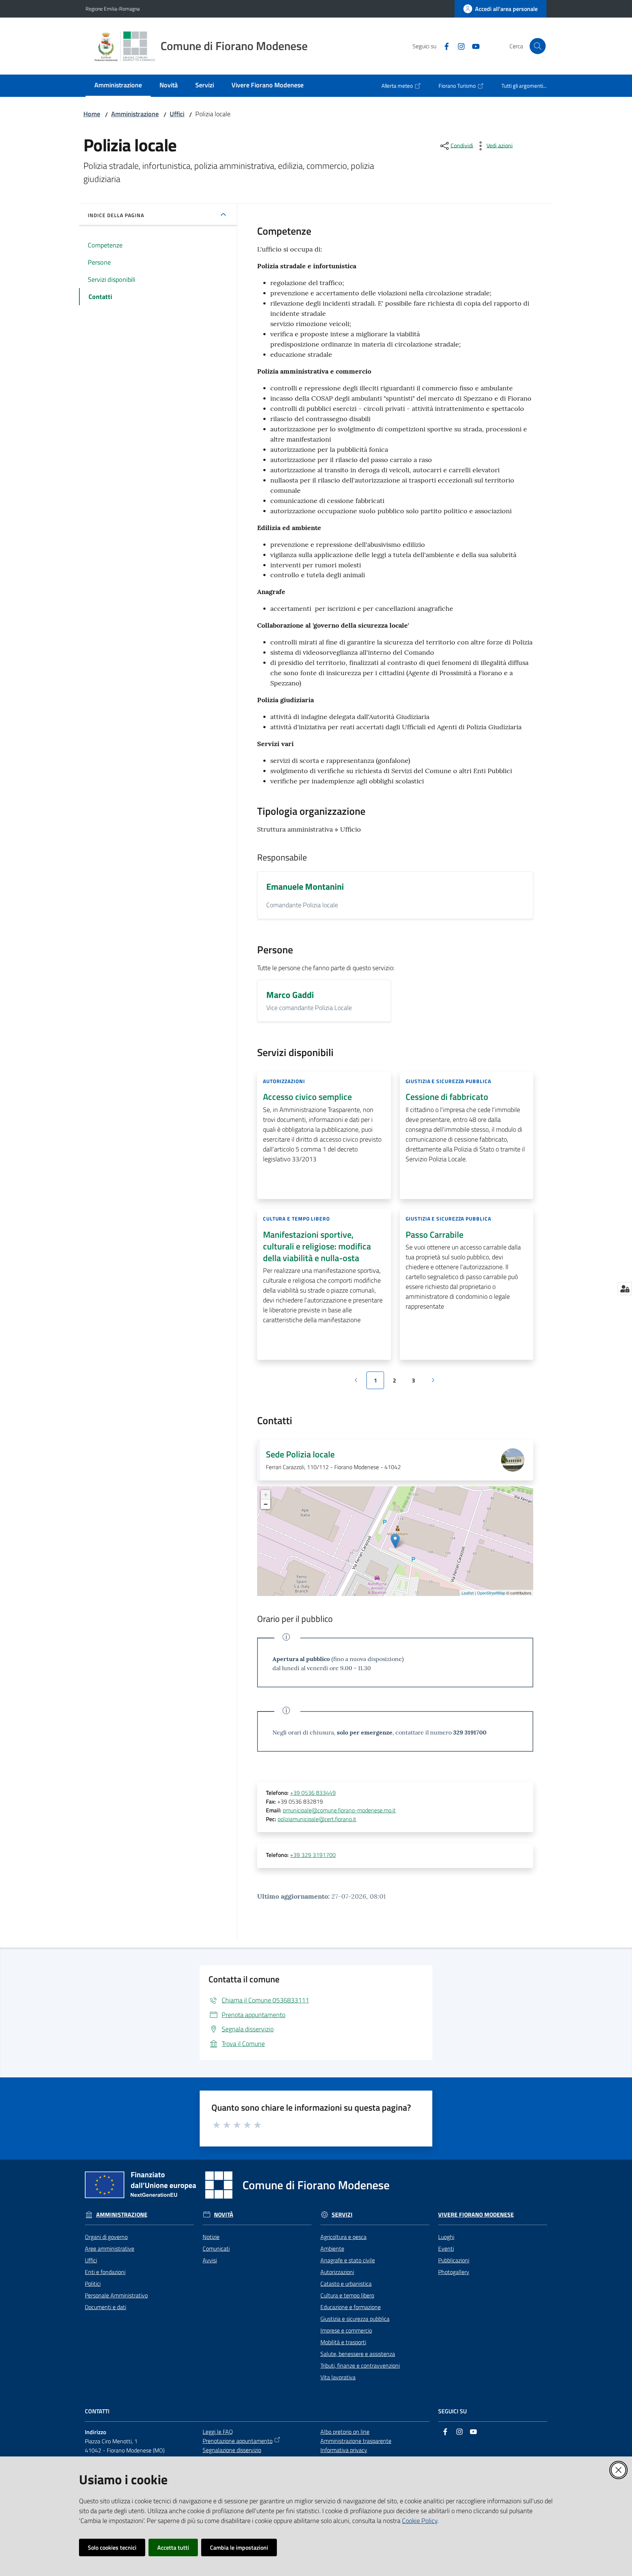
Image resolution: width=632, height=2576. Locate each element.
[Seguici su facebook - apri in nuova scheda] (444, 46)
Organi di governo (106, 2237)
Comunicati (216, 2248)
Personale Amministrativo (116, 2295)
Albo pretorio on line (345, 2432)
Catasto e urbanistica (346, 2284)
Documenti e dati (106, 2307)
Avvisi (210, 2260)
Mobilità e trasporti (343, 2342)
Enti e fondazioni (105, 2272)
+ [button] (266, 1495)
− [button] (266, 1504)
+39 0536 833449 (313, 1793)
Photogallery (454, 2272)
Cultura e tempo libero (347, 2295)
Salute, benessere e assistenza (358, 2354)
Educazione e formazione (351, 2307)
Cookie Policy (420, 2521)
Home (92, 114)
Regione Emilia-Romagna (113, 9)
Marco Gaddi (290, 995)
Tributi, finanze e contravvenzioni (360, 2365)
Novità (224, 2215)
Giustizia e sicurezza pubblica (355, 2319)
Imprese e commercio (346, 2330)
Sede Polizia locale (300, 1454)
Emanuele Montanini (305, 886)
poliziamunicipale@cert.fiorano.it (317, 1819)
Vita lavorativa (338, 2377)
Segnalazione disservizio (232, 2450)
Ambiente (332, 2248)
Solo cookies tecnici (112, 2547)
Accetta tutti (173, 2547)
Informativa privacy (344, 2450)
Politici (93, 2284)
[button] (538, 46)
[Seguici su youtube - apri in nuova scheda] (473, 46)
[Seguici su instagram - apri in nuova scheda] (458, 46)
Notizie (211, 2237)
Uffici (177, 114)
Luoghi (446, 2237)
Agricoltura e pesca (343, 2237)
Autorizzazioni (337, 2272)
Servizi (342, 2215)
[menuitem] (118, 86)
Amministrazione (135, 114)
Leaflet (468, 1593)
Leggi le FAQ (218, 2432)
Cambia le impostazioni (239, 2547)
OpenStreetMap (491, 1593)
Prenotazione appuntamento (238, 2441)
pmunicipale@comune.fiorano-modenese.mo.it (339, 1810)
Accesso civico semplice (307, 1097)
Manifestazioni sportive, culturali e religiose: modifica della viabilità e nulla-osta (317, 1246)
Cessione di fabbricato (447, 1097)
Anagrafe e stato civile (348, 2260)
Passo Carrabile (434, 1234)
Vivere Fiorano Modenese (476, 2215)
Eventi (446, 2248)
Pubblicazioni (454, 2260)
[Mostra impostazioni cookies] (625, 1289)
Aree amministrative (110, 2248)
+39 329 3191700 (313, 1855)
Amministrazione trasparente (356, 2441)
